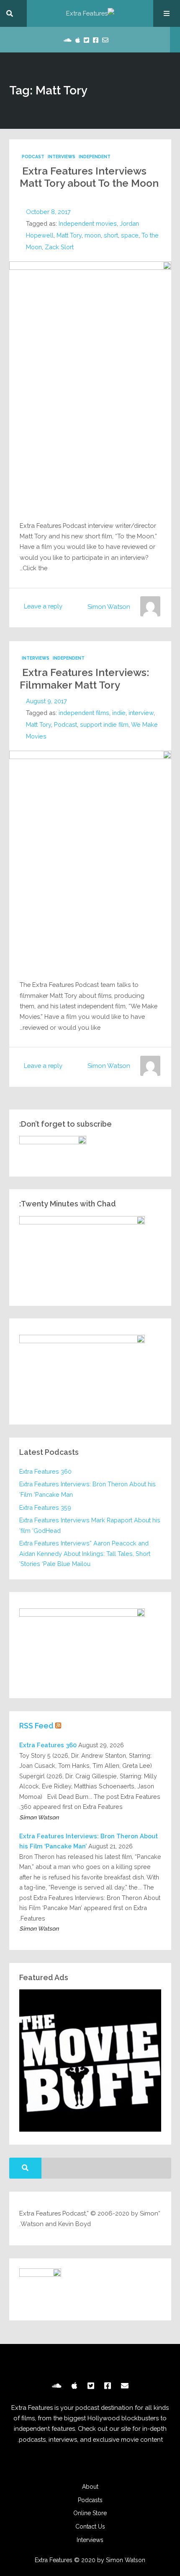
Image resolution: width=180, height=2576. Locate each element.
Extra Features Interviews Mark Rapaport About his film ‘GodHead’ (90, 1525)
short (111, 235)
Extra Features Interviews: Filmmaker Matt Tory (84, 679)
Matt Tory (69, 235)
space (130, 235)
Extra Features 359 (45, 1507)
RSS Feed (36, 1726)
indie (119, 713)
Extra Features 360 (45, 1471)
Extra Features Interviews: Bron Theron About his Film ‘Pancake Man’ (87, 1489)
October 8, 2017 (48, 212)
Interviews (62, 157)
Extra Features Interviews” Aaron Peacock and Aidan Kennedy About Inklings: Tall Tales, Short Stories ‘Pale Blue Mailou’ (85, 1553)
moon (93, 235)
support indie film (104, 724)
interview (141, 713)
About (90, 2487)
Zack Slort (59, 247)
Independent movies (88, 223)
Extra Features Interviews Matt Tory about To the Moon (89, 177)
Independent (95, 157)
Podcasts (90, 2500)
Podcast (33, 157)
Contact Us (90, 2526)
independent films (84, 713)
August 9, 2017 (46, 701)
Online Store (90, 2513)
